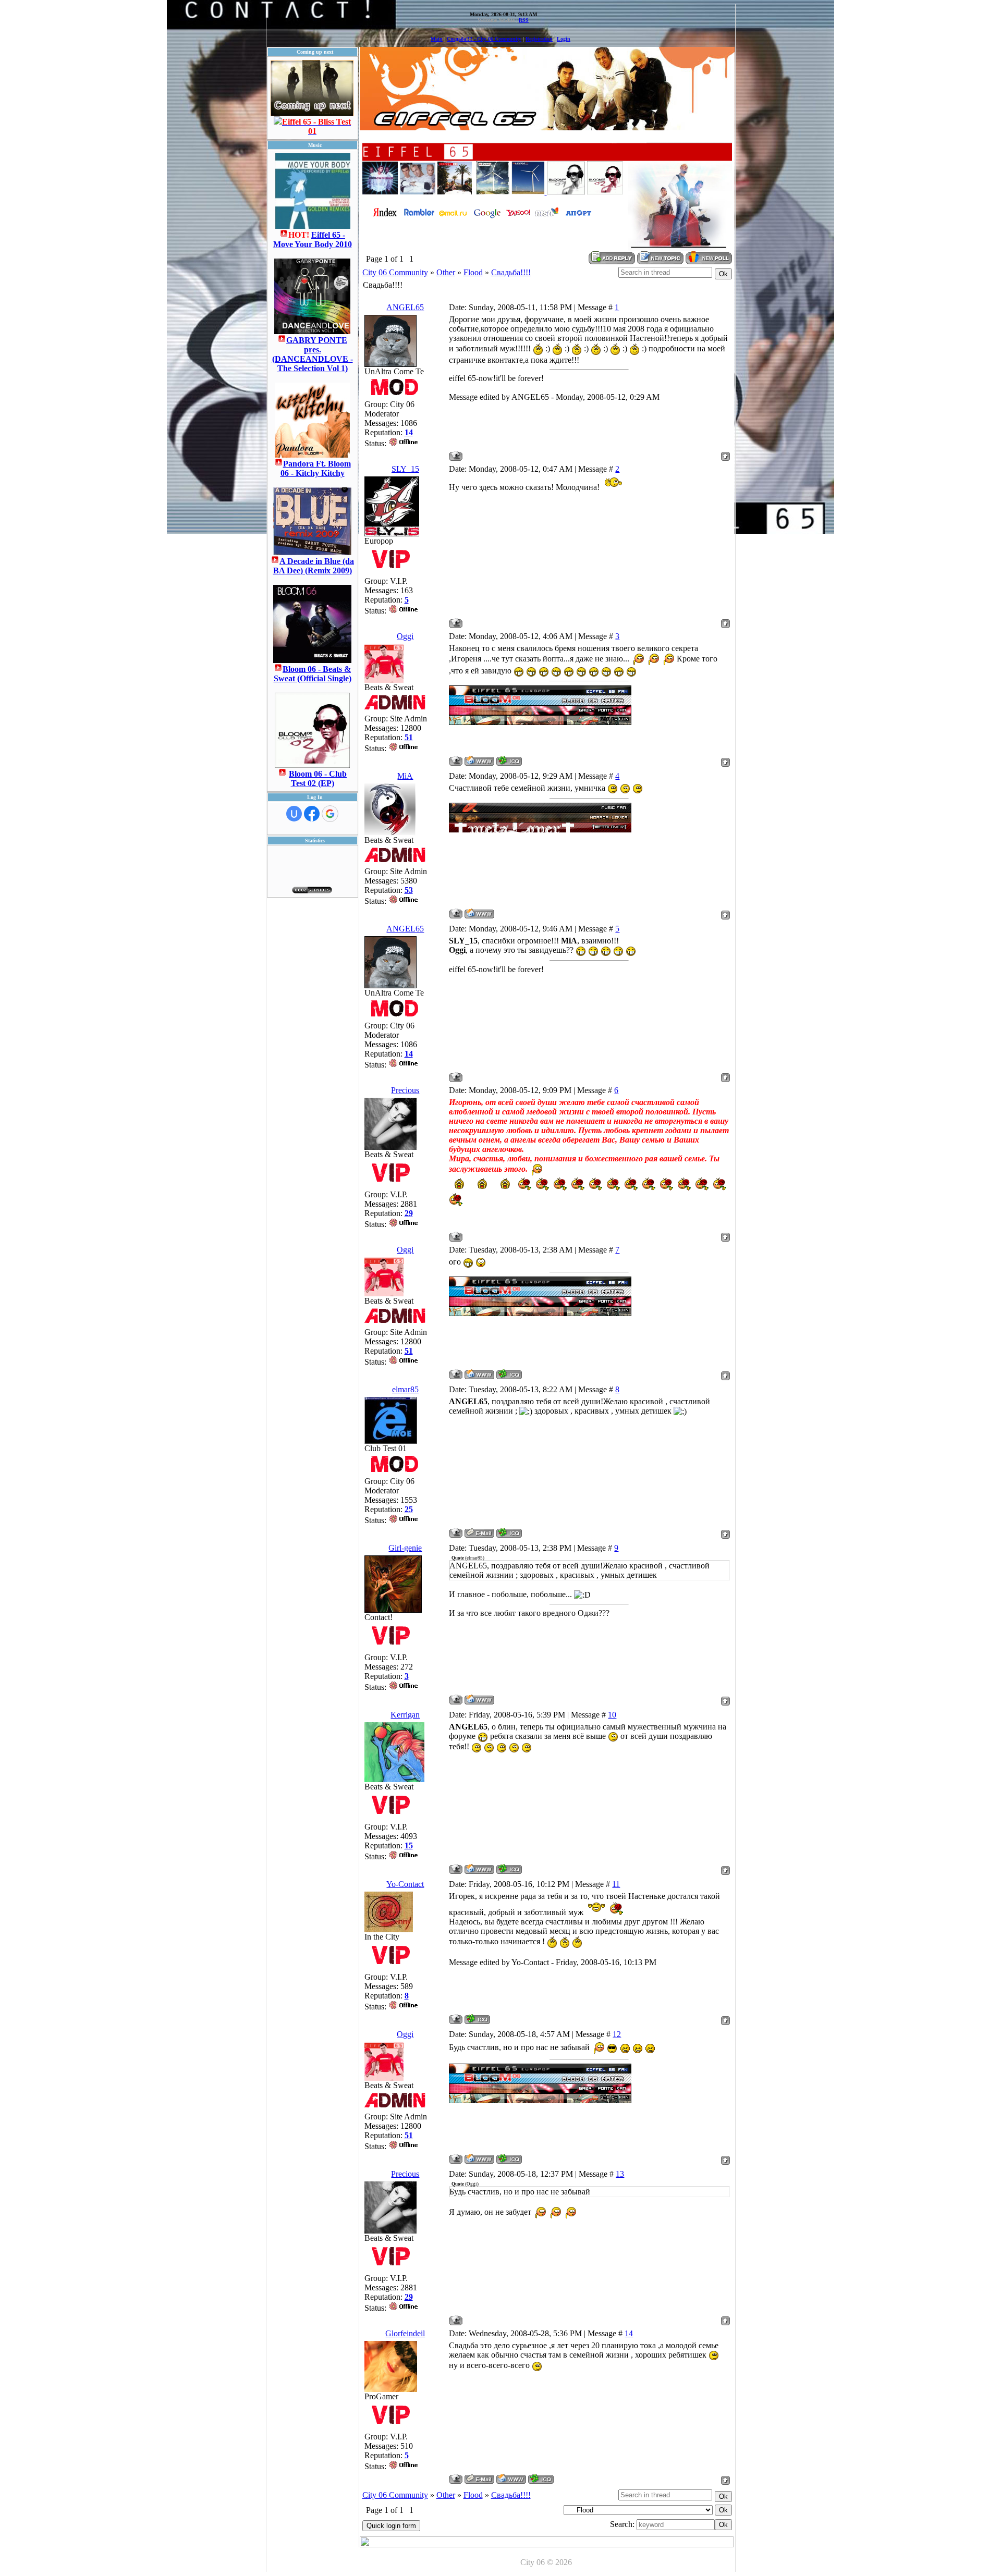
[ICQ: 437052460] (509, 1869)
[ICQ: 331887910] (509, 761)
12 (617, 2034)
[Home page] (479, 761)
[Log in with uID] (294, 814)
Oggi (405, 636)
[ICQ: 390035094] (541, 2479)
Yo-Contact (405, 1884)
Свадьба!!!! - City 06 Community (484, 39)
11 (616, 1884)
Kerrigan (405, 1715)
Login (564, 39)
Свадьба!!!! (511, 272)
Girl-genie (405, 1548)
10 (612, 1715)
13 (620, 2174)
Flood (473, 272)
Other (446, 272)
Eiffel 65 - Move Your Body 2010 (313, 240)
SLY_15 (405, 469)
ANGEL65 (405, 307)
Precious (405, 1090)
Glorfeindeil (405, 2333)
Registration (539, 39)
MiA (405, 776)
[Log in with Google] (330, 814)
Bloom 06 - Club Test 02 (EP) (318, 778)
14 (629, 2333)
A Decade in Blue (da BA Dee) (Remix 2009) (314, 566)
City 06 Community (395, 272)
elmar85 (405, 1389)
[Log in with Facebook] (312, 814)
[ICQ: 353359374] (509, 1533)
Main (437, 39)
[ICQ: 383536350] (477, 2019)
